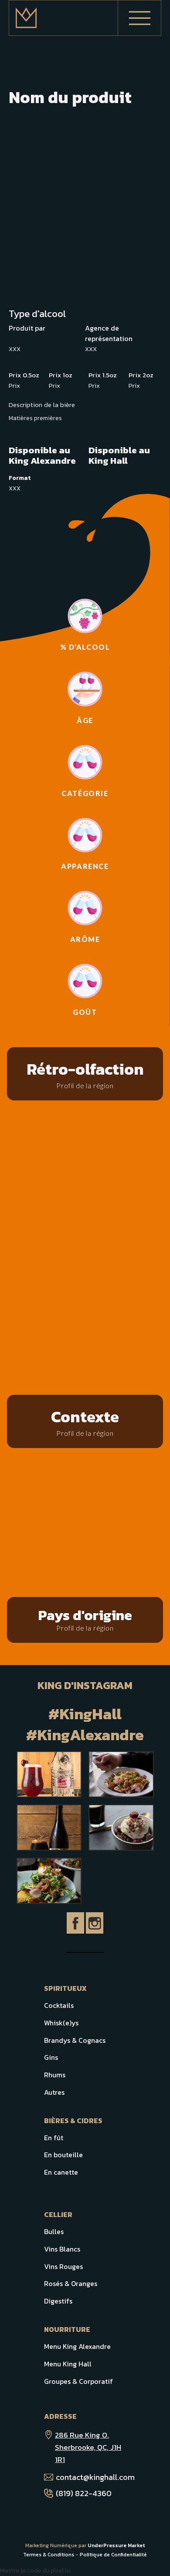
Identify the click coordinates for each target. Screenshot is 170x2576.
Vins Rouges (63, 2266)
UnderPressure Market (116, 2545)
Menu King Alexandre (77, 2346)
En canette (61, 2172)
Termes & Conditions (49, 2555)
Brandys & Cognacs (75, 2040)
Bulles (54, 2231)
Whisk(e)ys (61, 2023)
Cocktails (59, 2005)
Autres (54, 2092)
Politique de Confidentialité (113, 2555)
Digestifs (58, 2301)
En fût (54, 2138)
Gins (51, 2057)
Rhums (55, 2075)
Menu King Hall (68, 2364)
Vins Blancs (62, 2249)
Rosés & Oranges (71, 2283)
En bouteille (63, 2155)
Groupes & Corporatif (78, 2381)
